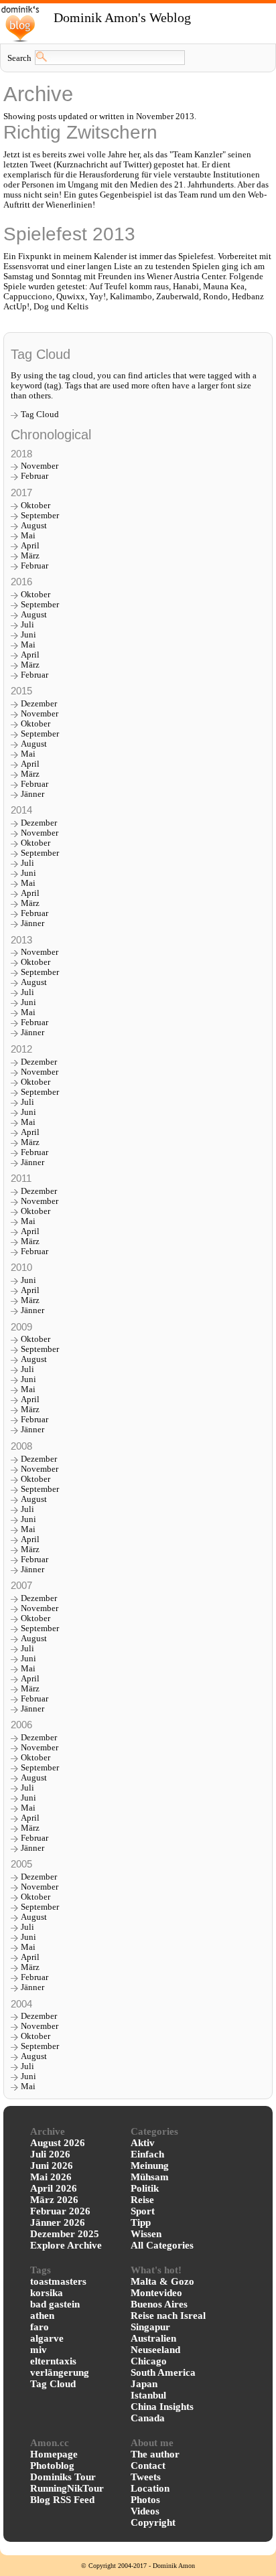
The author (155, 2454)
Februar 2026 (60, 2211)
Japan (144, 2384)
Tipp (141, 2222)
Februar (34, 476)
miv (39, 2350)
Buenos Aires (159, 2304)
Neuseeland (155, 2350)
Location (150, 2488)
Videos (145, 2511)
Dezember (39, 704)
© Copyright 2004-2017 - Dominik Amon (138, 2566)
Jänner (32, 794)
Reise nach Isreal (168, 2316)
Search (19, 58)
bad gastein (55, 2304)
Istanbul (148, 2395)
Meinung (150, 2166)
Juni (28, 635)
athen (42, 2316)
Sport (143, 2211)
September (40, 516)
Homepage (54, 2454)
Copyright (153, 2522)
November (40, 466)
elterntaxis (53, 2361)
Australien (153, 2338)
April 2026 (54, 2188)
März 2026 (54, 2200)
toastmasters (58, 2281)
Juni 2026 (52, 2166)
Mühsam (150, 2177)
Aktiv (143, 2143)
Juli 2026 (50, 2154)
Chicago (149, 2361)
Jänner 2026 (58, 2222)
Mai (28, 536)
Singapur (150, 2327)
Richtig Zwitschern (80, 132)
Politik (145, 2188)
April (30, 546)
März (30, 556)
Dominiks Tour (63, 2477)
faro (40, 2327)
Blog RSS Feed (62, 2500)
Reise (142, 2200)
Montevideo (156, 2293)
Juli (27, 625)
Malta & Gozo (162, 2281)
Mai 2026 (51, 2177)
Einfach (147, 2154)
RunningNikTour (67, 2488)
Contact (148, 2466)
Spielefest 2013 (69, 234)
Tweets (146, 2477)
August (34, 526)
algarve (47, 2338)
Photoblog (52, 2466)
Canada (148, 2418)
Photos (145, 2500)
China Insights (162, 2407)
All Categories (162, 2245)
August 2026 (58, 2143)
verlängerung (60, 2372)
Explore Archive (66, 2245)
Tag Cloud (40, 414)
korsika (47, 2293)
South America (163, 2372)
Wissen (146, 2234)
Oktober (36, 506)
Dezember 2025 (65, 2234)
